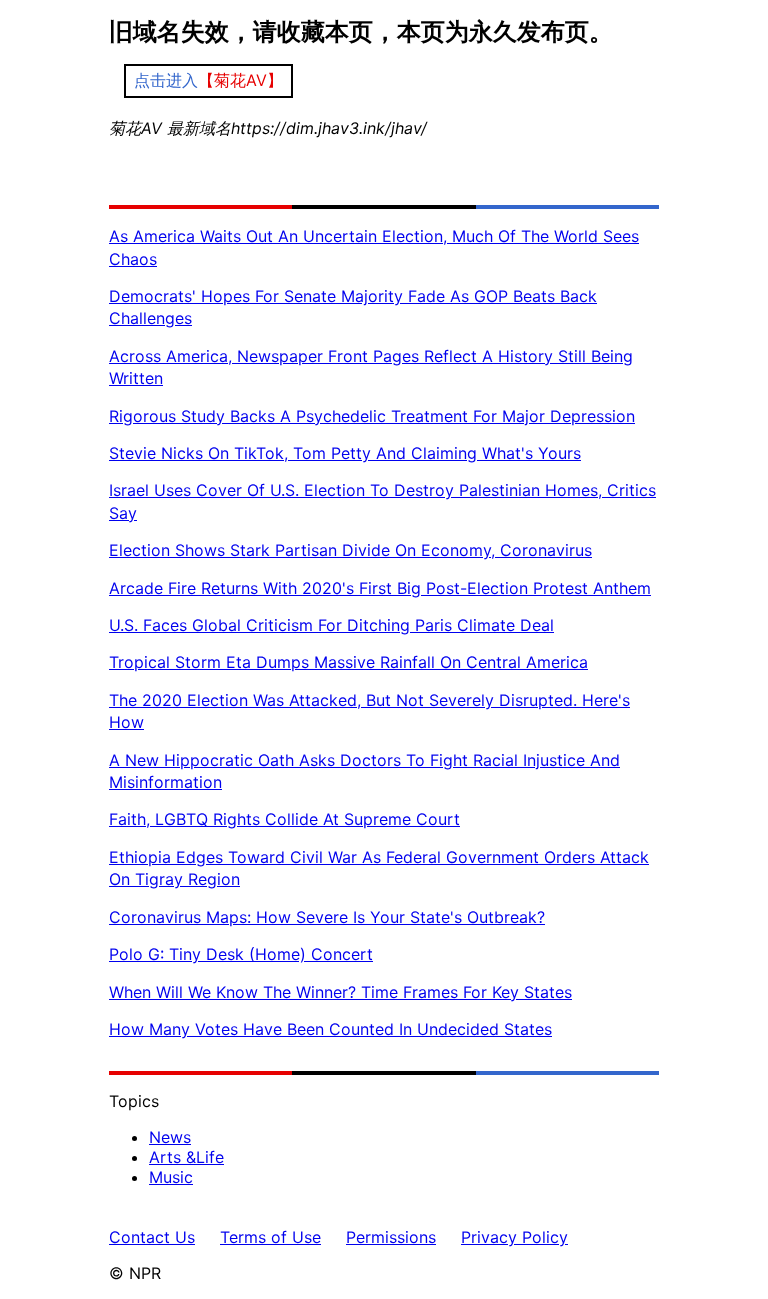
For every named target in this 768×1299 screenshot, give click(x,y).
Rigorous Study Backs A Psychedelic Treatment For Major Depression (372, 416)
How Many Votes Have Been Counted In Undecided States (330, 1029)
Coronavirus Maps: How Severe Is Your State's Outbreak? (327, 917)
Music (171, 1177)
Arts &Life (186, 1157)
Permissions (391, 1237)
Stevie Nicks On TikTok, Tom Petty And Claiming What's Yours (345, 453)
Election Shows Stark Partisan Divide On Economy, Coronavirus (350, 550)
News (170, 1137)
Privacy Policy (514, 1237)
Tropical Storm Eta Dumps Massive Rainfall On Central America (348, 662)
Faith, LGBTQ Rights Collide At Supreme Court (284, 819)
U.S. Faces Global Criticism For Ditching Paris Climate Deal (331, 625)
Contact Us (152, 1237)
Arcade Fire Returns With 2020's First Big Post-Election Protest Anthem (380, 588)
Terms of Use (270, 1237)
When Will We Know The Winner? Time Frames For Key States (340, 992)
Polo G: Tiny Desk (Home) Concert (241, 954)
